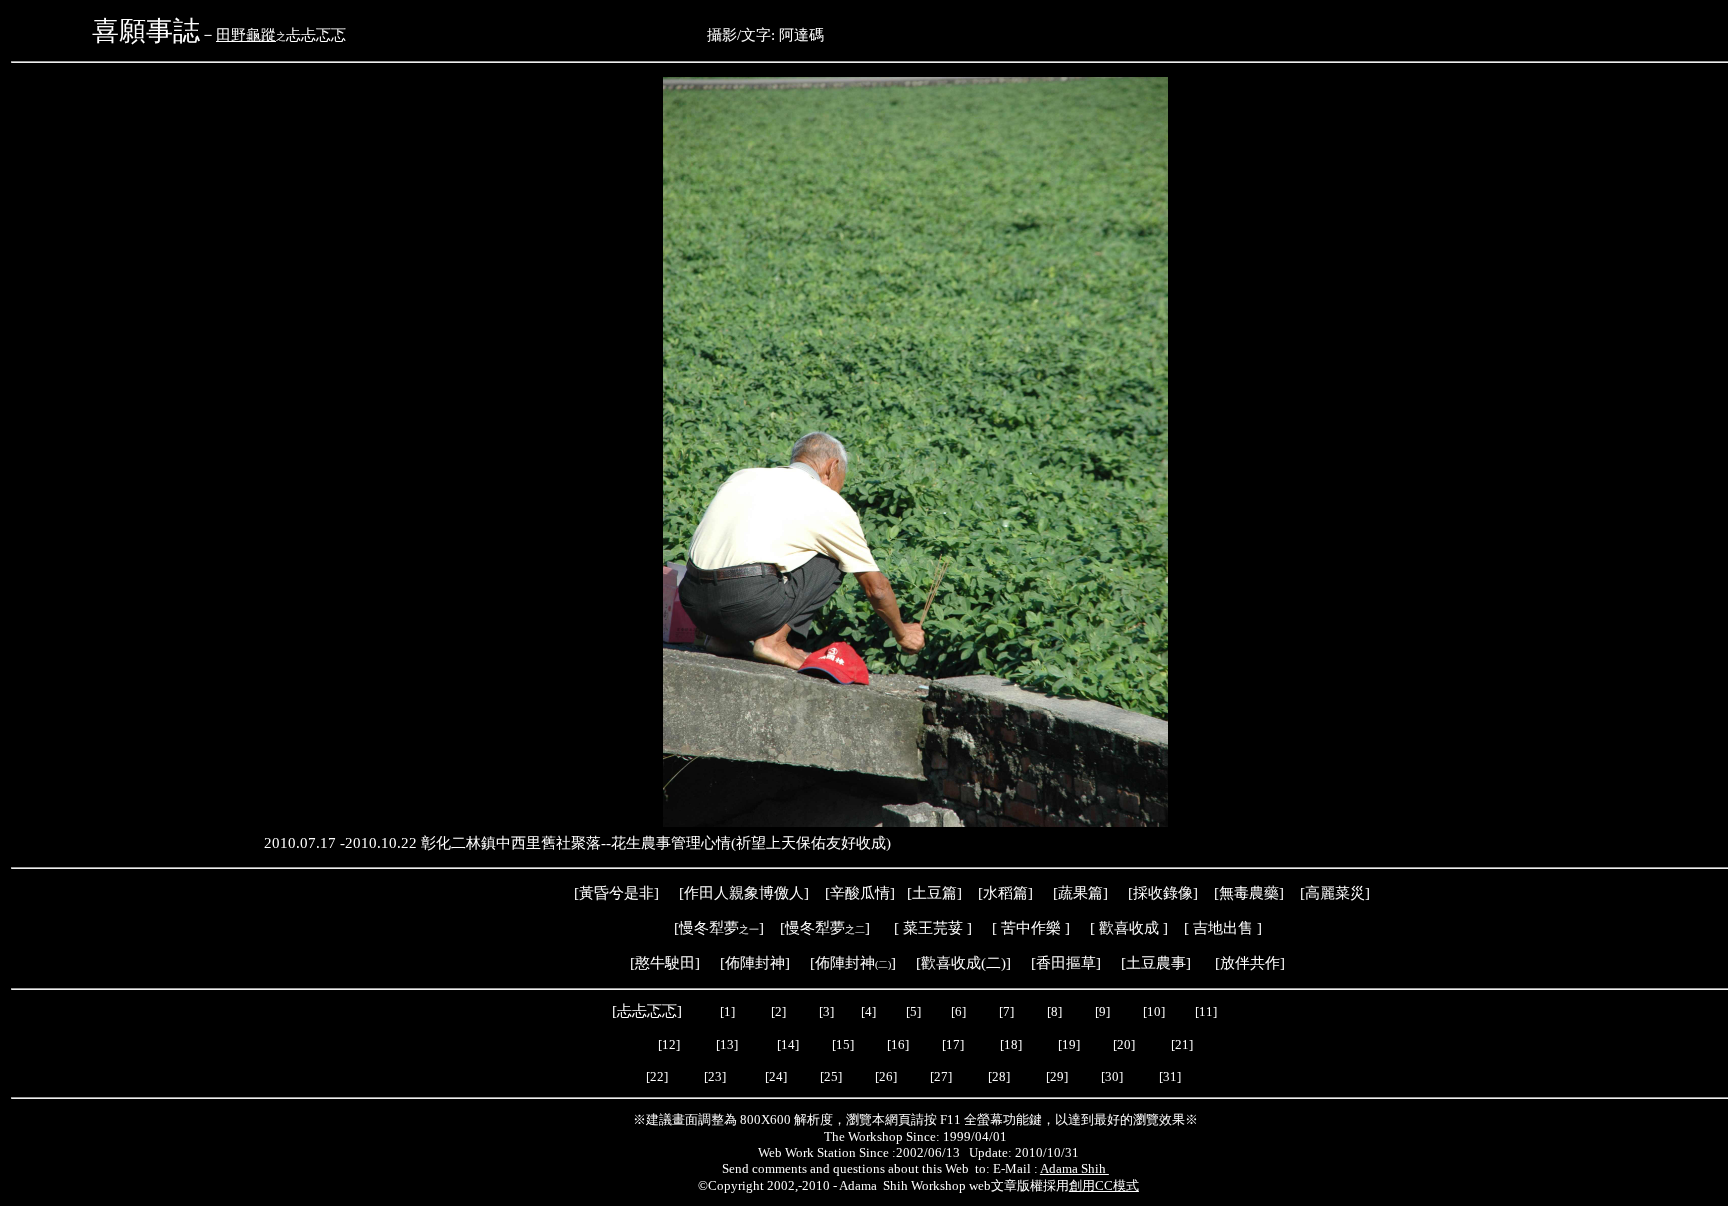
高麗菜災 (1335, 893)
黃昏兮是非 (616, 893)
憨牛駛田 (665, 963)
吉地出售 (1223, 928)
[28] (999, 1076)
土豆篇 (934, 893)
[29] (1057, 1076)
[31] (1171, 1076)
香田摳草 (1066, 963)
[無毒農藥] (1249, 893)
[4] (867, 1011)
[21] (1183, 1044)
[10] (1154, 1011)
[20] (1125, 1044)
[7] (1006, 1011)
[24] (776, 1076)
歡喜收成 (1129, 928)
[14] (788, 1044)
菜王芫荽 (933, 928)
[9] (1104, 1011)
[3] (826, 1011)
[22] (657, 1076)
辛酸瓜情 (860, 893)
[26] (886, 1076)
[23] (715, 1076)
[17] (953, 1044)
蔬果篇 (1080, 893)
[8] (1054, 1011)
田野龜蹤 (246, 35)
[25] (829, 1076)
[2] (778, 1011)
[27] (941, 1076)
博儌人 (781, 893)
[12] (669, 1044)
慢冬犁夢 (709, 928)
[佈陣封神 (840, 963)
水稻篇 (1005, 893)
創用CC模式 (1104, 1185)
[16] (898, 1044)
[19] (1069, 1044)
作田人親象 (721, 893)
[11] (1207, 1011)
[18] (1011, 1044)
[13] (727, 1044)
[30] (1113, 1076)
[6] (957, 1011)
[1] (727, 1011)
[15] (841, 1044)
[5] (913, 1011)
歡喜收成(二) (963, 963)
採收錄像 (1163, 893)
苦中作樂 (1031, 928)
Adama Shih (1074, 1168)
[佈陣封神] (749, 963)
